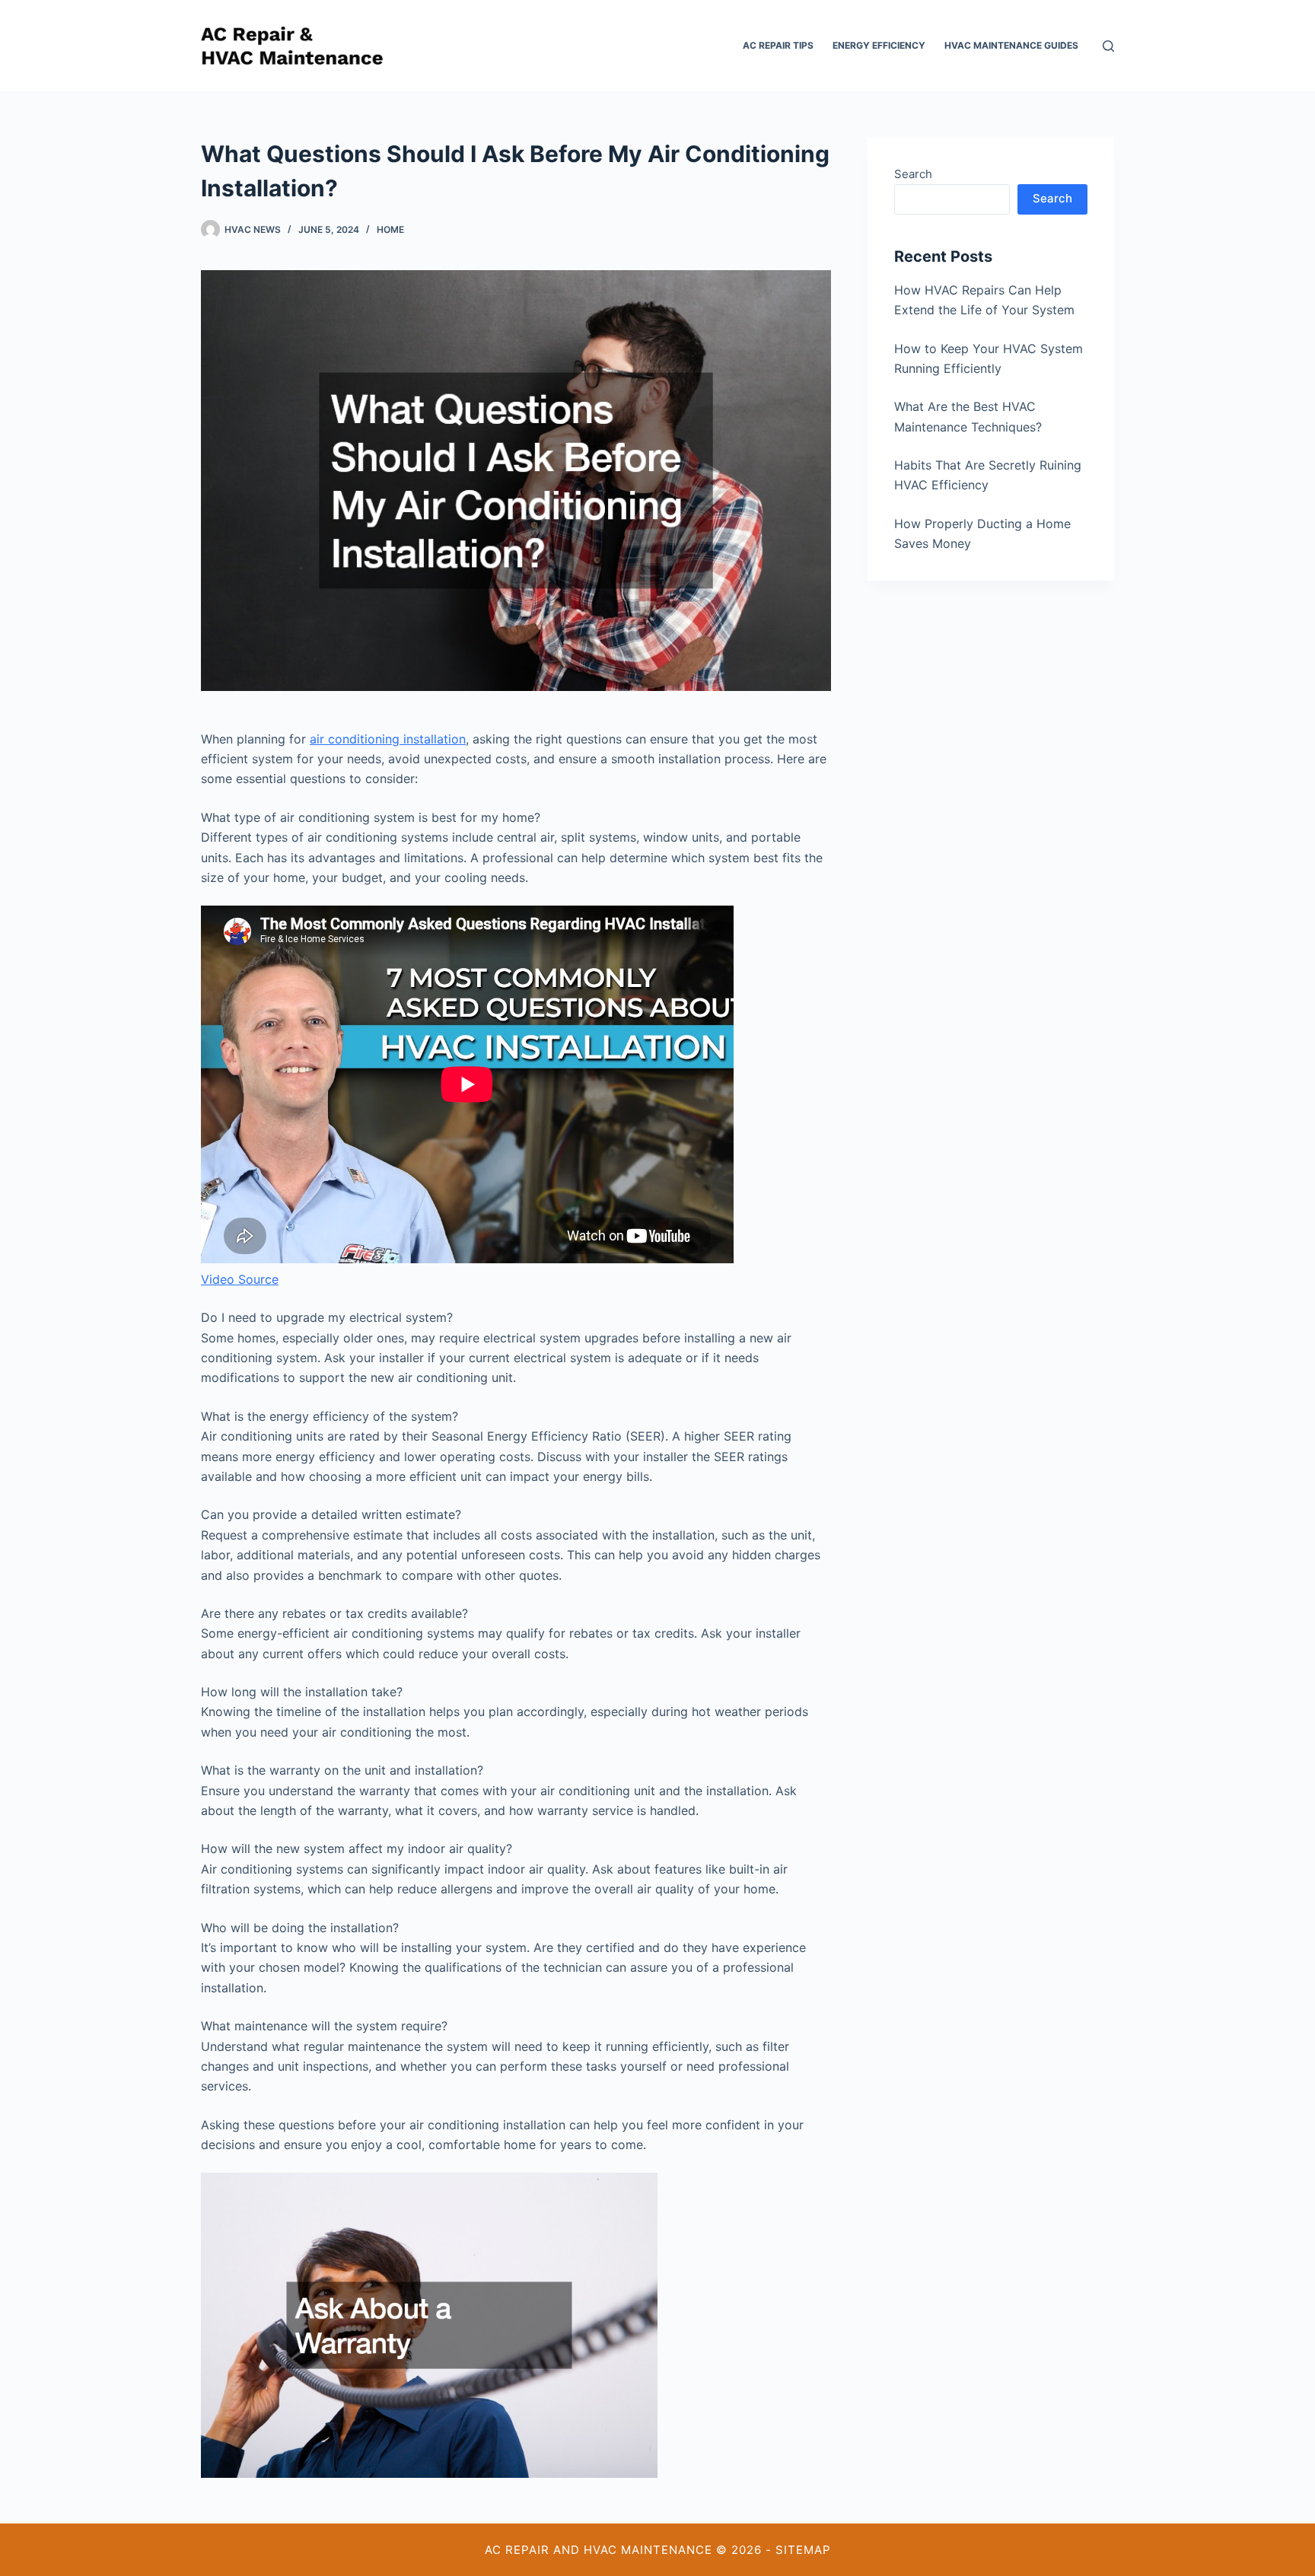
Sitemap (803, 2550)
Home (390, 229)
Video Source (240, 1279)
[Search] (1108, 46)
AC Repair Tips (778, 45)
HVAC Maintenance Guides (1011, 45)
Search (913, 174)
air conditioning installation (388, 739)
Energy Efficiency (879, 45)
